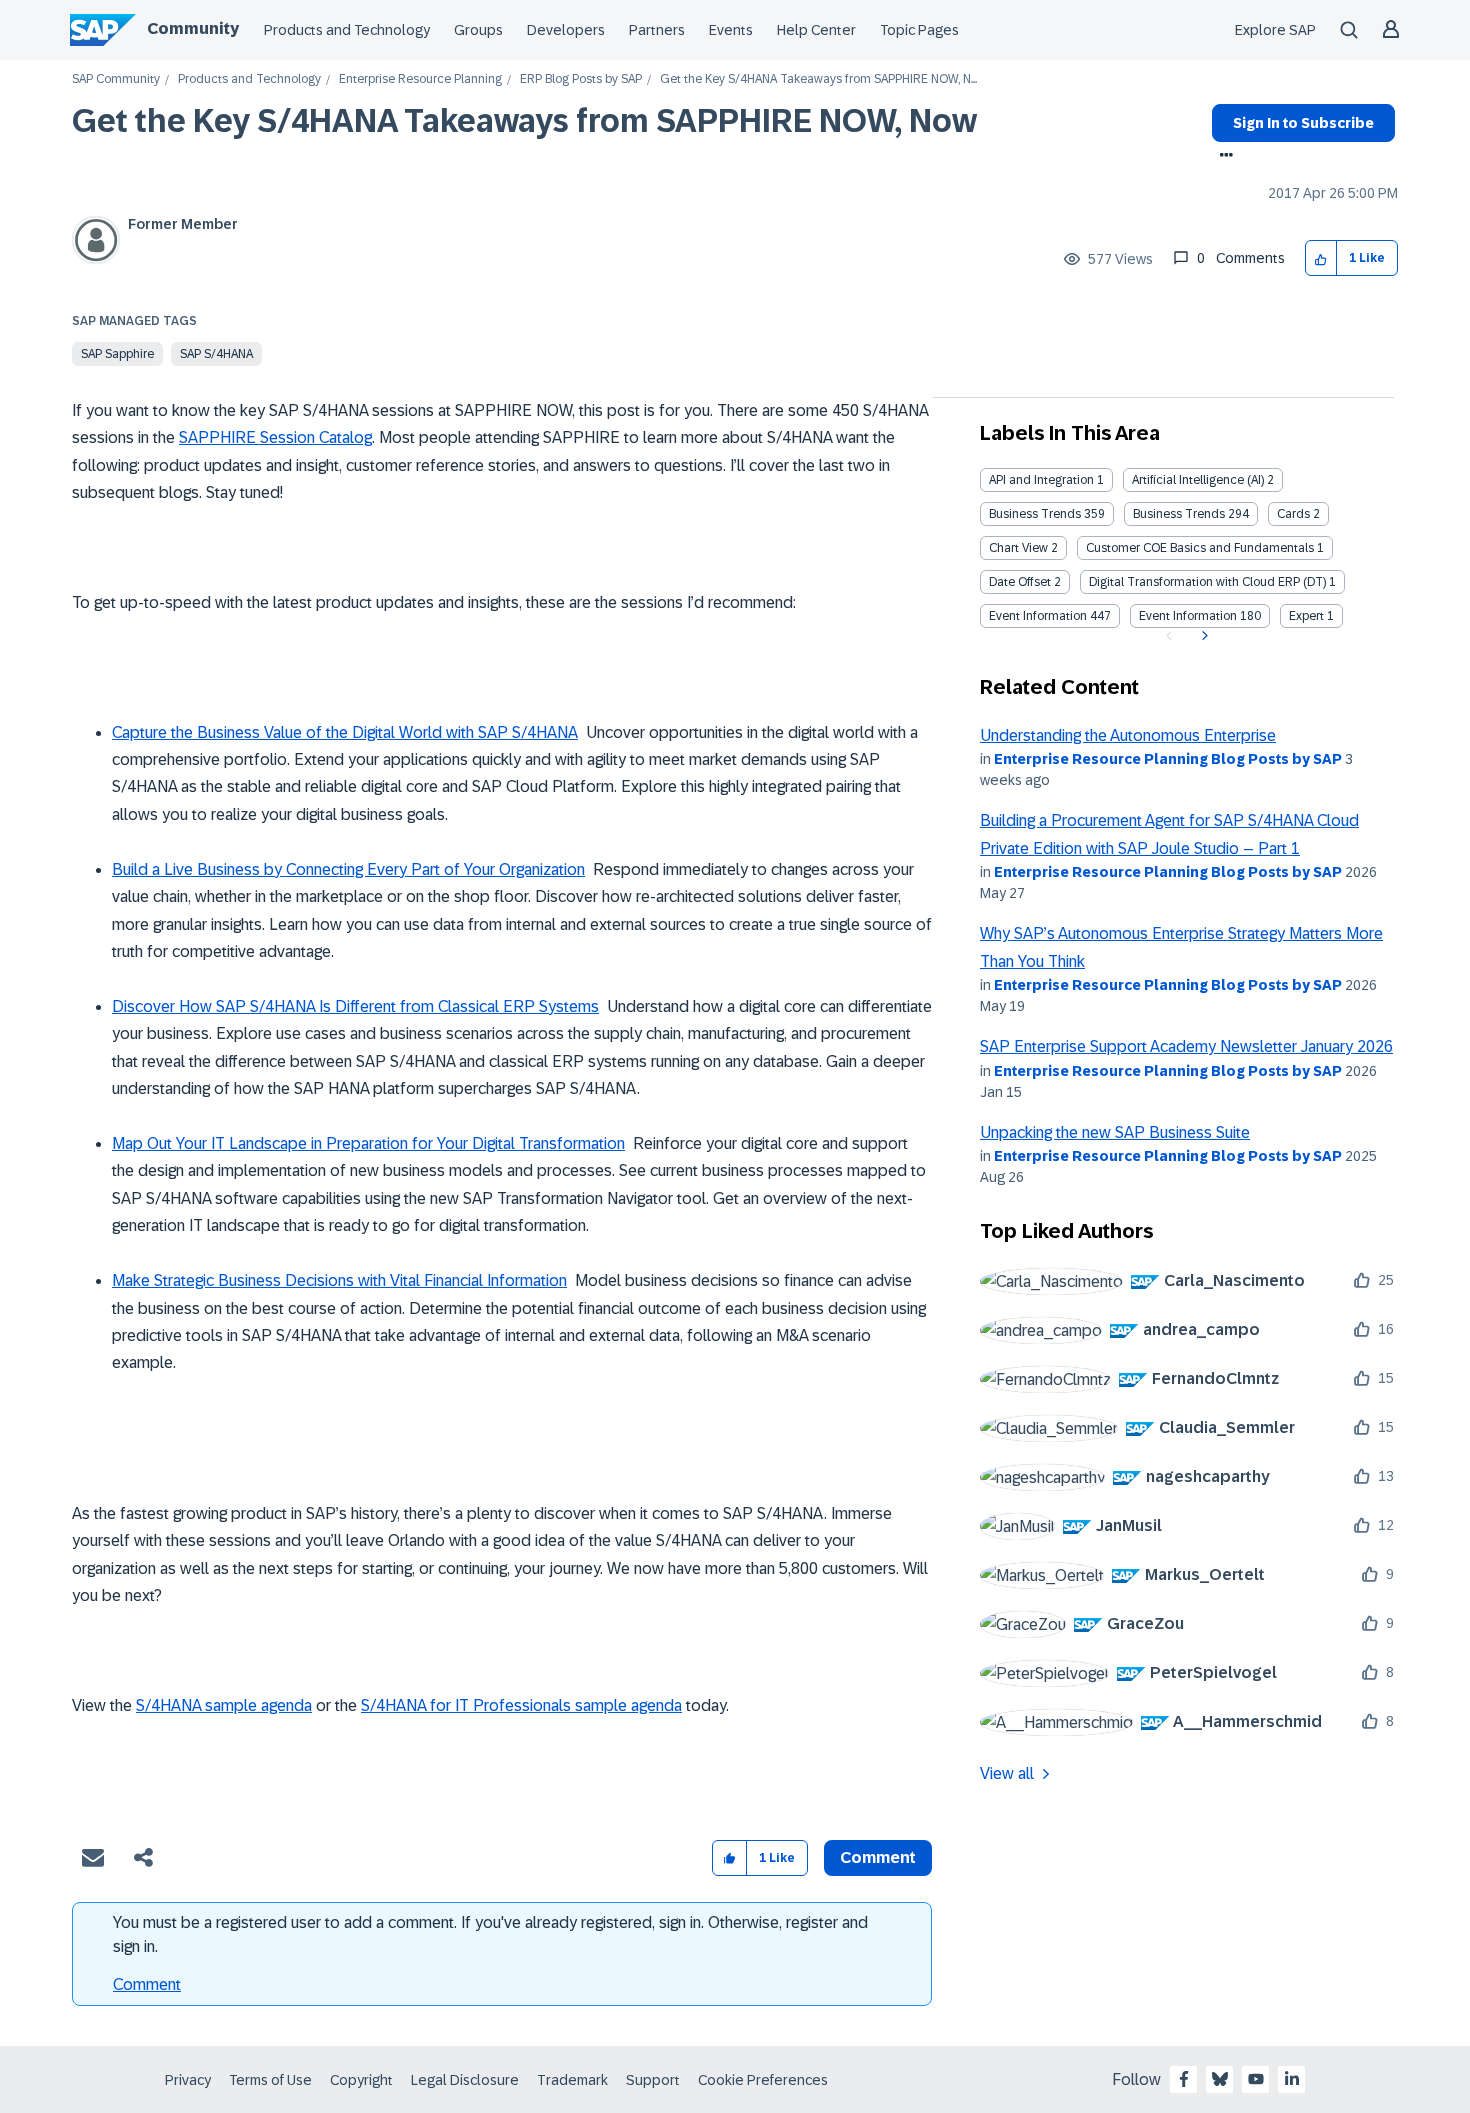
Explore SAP (1275, 30)
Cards (1293, 514)
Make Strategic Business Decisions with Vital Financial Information (339, 1280)
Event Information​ (1188, 616)
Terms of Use (270, 2080)
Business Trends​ (1179, 514)
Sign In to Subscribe (1303, 123)
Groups (478, 30)
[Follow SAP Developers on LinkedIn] (1292, 2079)
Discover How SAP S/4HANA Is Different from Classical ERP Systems (355, 1006)
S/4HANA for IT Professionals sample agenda (521, 1705)
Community (193, 28)
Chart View (1018, 548)
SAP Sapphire (117, 354)
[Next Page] (1202, 636)
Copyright (361, 2080)
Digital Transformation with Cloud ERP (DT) (1207, 582)
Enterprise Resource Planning (420, 79)
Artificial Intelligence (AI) (1198, 480)
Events (731, 30)
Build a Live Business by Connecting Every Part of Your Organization (348, 869)
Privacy (188, 2080)
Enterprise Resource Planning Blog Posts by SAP (1168, 759)
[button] (1321, 258)
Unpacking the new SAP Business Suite (1115, 1132)
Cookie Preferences (763, 2080)
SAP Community (116, 79)
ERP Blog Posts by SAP (581, 79)
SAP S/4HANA (216, 354)
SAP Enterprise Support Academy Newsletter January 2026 (1186, 1046)
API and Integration (1041, 480)
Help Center (816, 30)
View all (1007, 1773)
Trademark (572, 2080)
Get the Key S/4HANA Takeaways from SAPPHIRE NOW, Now (524, 121)
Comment (147, 1984)
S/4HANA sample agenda (224, 1705)
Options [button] (1222, 157)
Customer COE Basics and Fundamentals (1200, 548)
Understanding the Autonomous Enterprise (1128, 735)
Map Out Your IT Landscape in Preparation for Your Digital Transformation (368, 1143)
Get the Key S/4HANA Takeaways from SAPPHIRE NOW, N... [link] (818, 79)
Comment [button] (878, 1857)
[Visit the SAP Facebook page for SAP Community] (1184, 2079)
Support (653, 2080)
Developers (566, 30)
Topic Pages (919, 30)
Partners (657, 30)
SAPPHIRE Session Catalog (275, 437)
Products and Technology (347, 30)
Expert (1306, 616)
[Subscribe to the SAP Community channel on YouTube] (1256, 2079)
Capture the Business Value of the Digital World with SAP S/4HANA (345, 732)
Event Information (1038, 616)
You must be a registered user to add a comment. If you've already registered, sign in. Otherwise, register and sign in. (490, 1934)
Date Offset (1020, 582)
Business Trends (1035, 514)
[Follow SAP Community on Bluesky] (1220, 2079)
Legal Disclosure (465, 2080)
